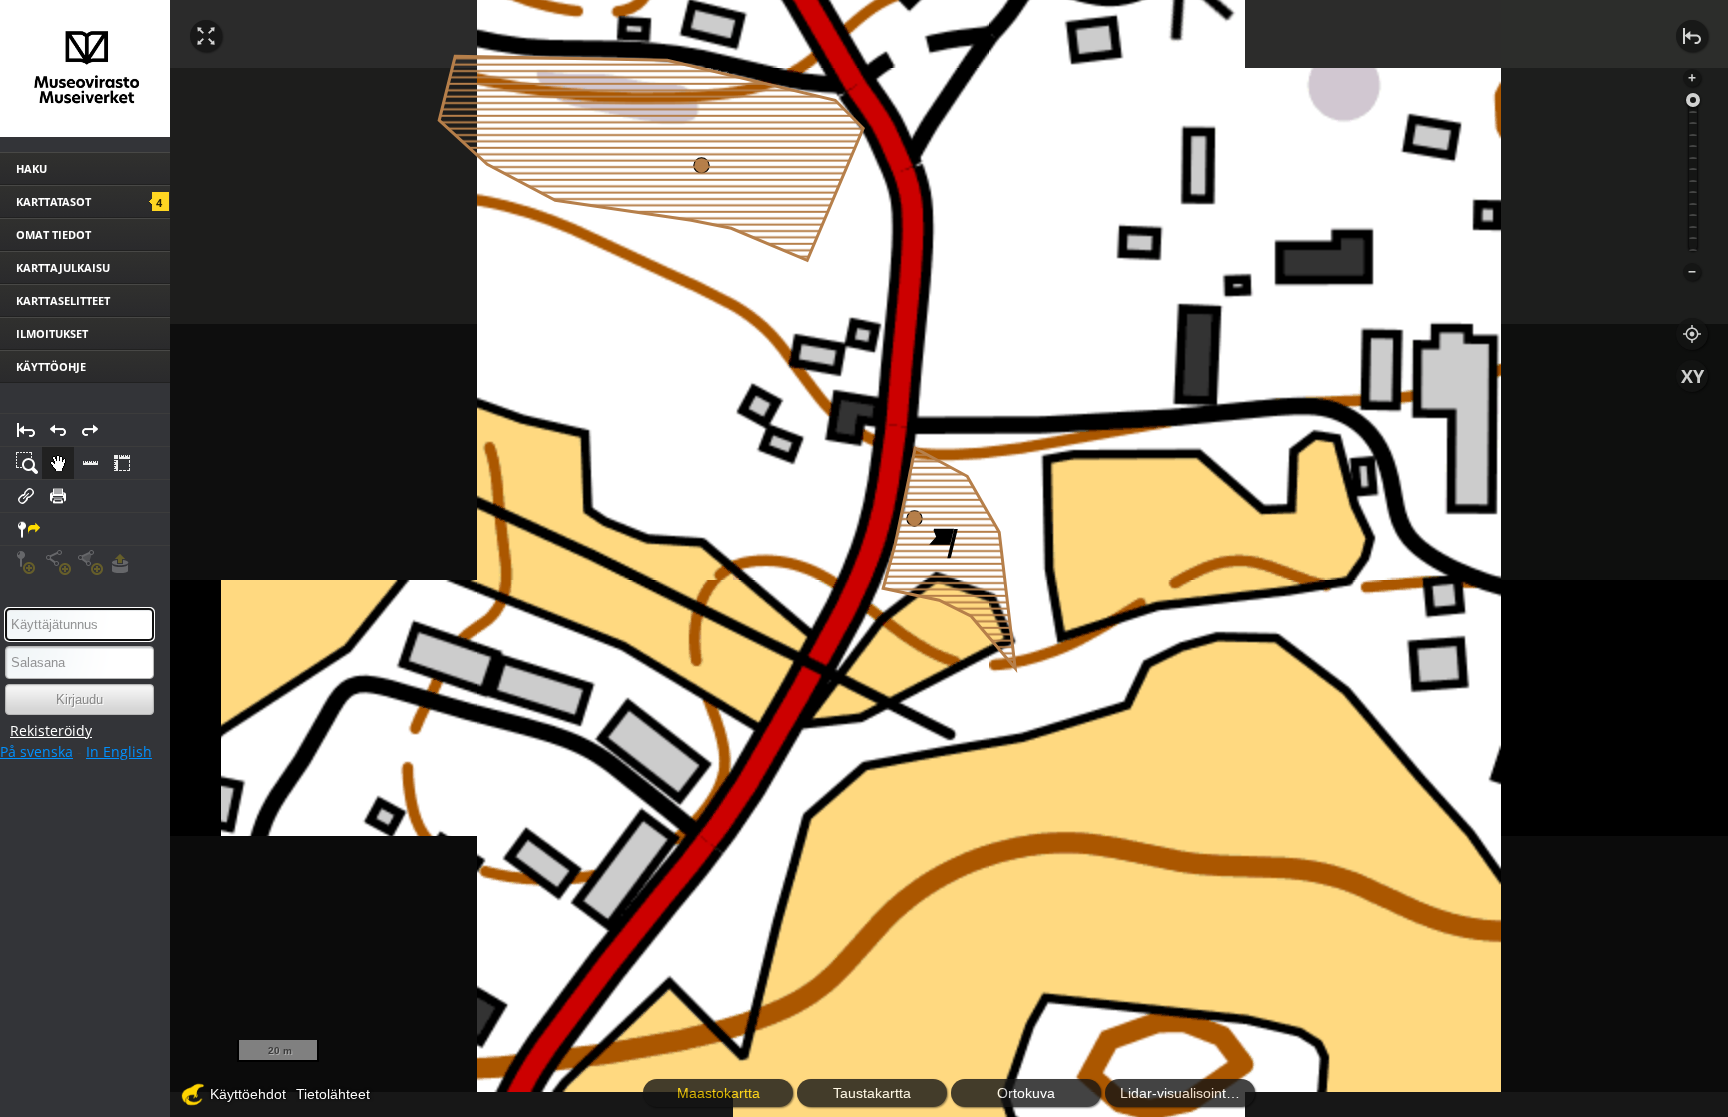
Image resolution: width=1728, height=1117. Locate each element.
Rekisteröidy (51, 730)
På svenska (36, 751)
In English (119, 751)
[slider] (1693, 100)
